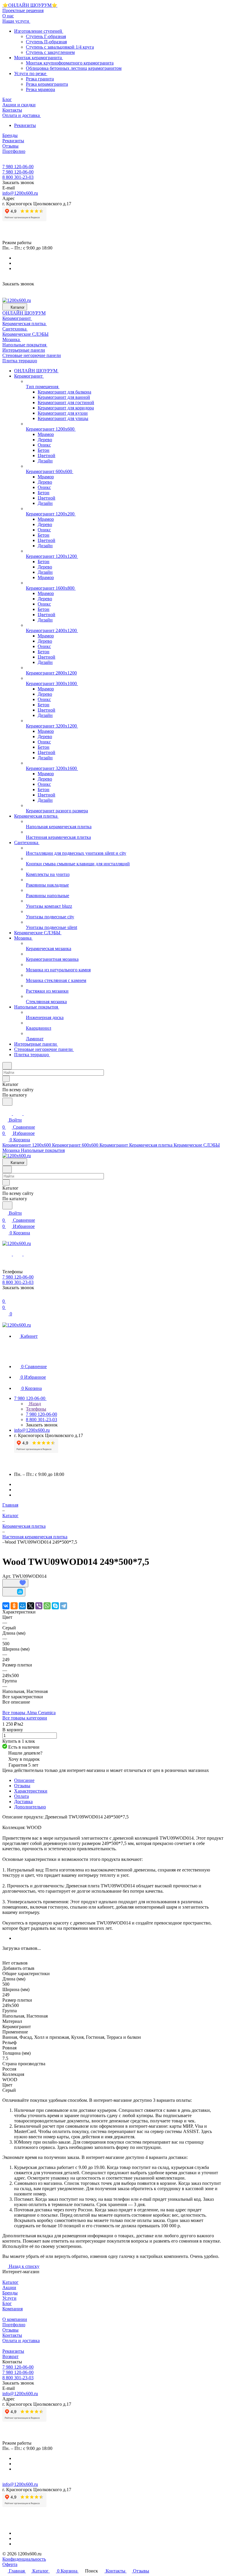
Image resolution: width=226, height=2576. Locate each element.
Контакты (12, 2335)
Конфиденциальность (24, 2559)
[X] (31, 1606)
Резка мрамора (40, 89)
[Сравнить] (14, 1592)
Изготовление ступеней (39, 31)
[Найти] (7, 1102)
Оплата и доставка (21, 2341)
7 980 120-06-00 (18, 167)
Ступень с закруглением (50, 52)
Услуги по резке (31, 73)
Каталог (10, 2282)
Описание (24, 1780)
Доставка (23, 1802)
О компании (15, 2319)
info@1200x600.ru (20, 193)
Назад (34, 1404)
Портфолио (14, 2325)
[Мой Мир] (22, 1606)
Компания (13, 2309)
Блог (7, 2303)
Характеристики (31, 1791)
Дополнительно (30, 1807)
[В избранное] (15, 1583)
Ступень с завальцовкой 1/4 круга (60, 47)
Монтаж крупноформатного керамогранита (70, 63)
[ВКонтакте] (6, 1606)
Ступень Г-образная (46, 36)
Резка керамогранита (47, 84)
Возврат (10, 2356)
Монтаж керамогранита (39, 58)
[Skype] (55, 1606)
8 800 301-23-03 (18, 177)
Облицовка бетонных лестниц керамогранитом (74, 68)
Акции (9, 2288)
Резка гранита (40, 79)
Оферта (10, 2564)
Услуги (9, 2298)
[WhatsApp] (47, 1606)
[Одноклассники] (14, 1606)
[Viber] (39, 1606)
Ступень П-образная (46, 42)
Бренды (10, 2293)
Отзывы (22, 1786)
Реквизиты (25, 125)
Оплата (21, 1796)
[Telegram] (64, 1606)
